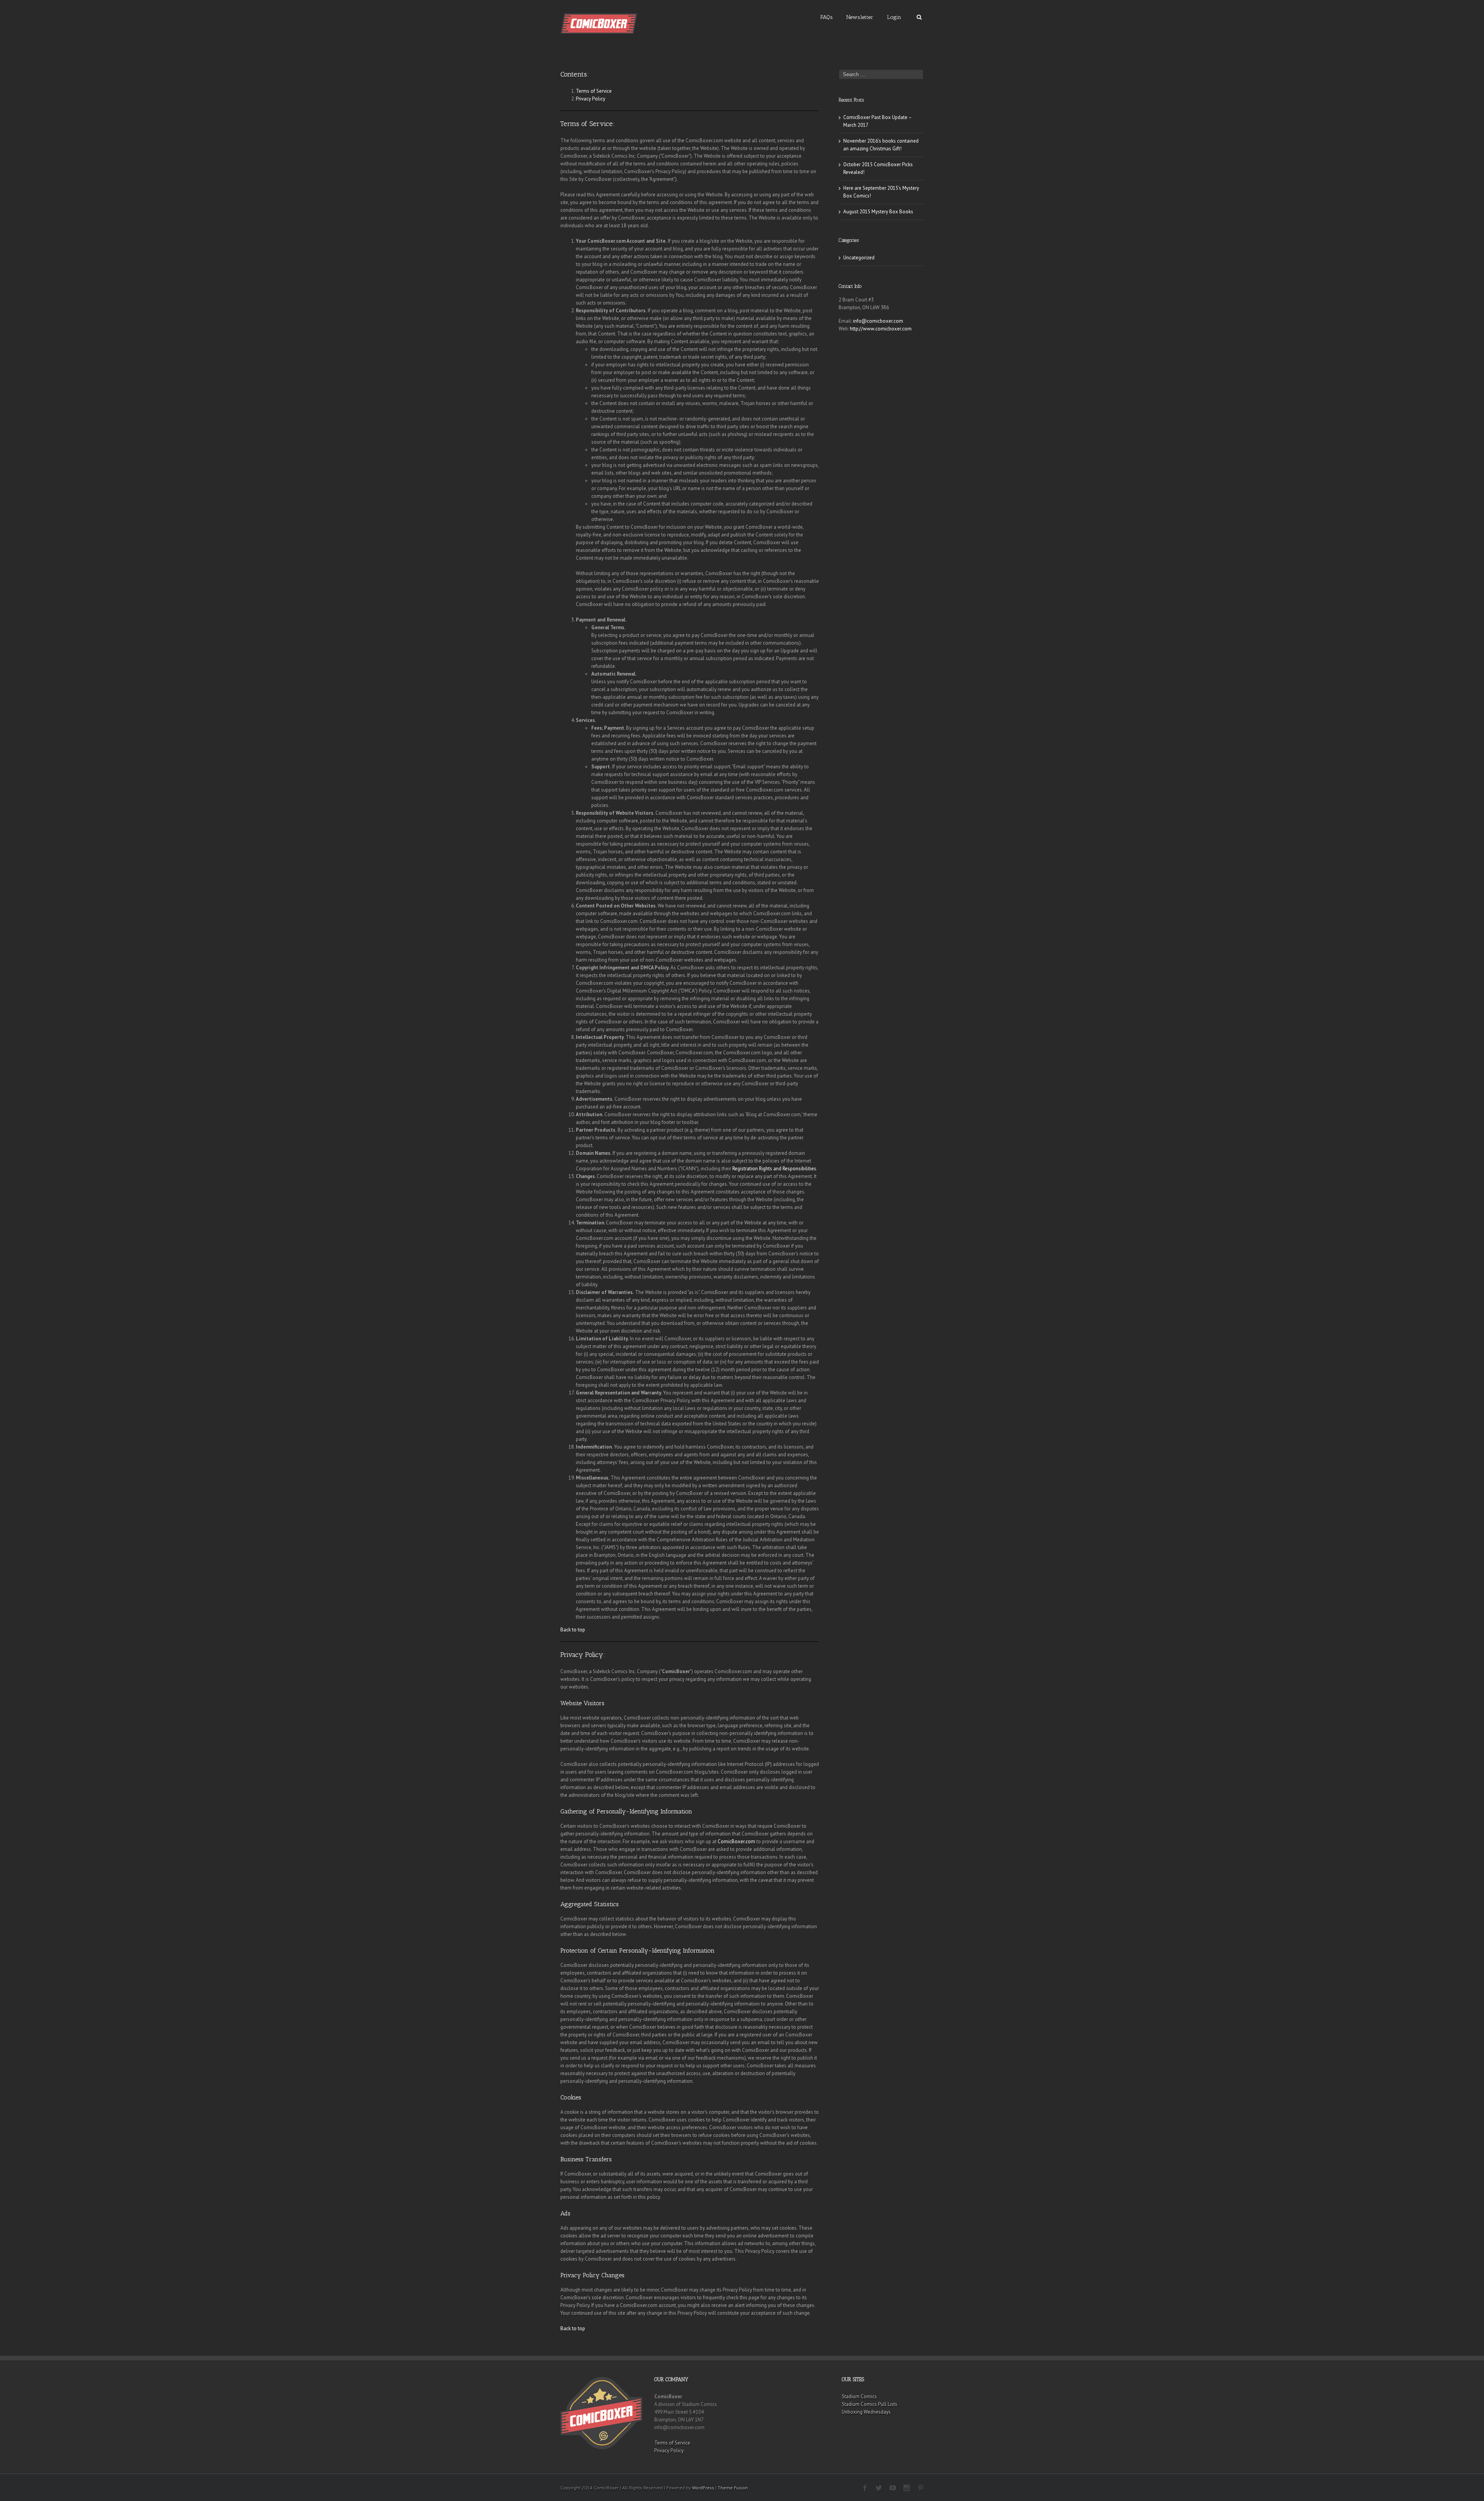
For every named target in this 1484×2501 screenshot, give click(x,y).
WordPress (703, 2488)
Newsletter (860, 17)
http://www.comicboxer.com (881, 329)
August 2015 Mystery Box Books (878, 212)
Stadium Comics (859, 2396)
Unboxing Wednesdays (866, 2412)
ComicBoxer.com (736, 1841)
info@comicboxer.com (878, 321)
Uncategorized (859, 258)
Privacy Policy (591, 99)
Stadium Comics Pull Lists (870, 2404)
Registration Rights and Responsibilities (774, 1169)
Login (894, 17)
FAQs (827, 17)
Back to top (573, 1630)
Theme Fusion (733, 2488)
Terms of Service (594, 91)
